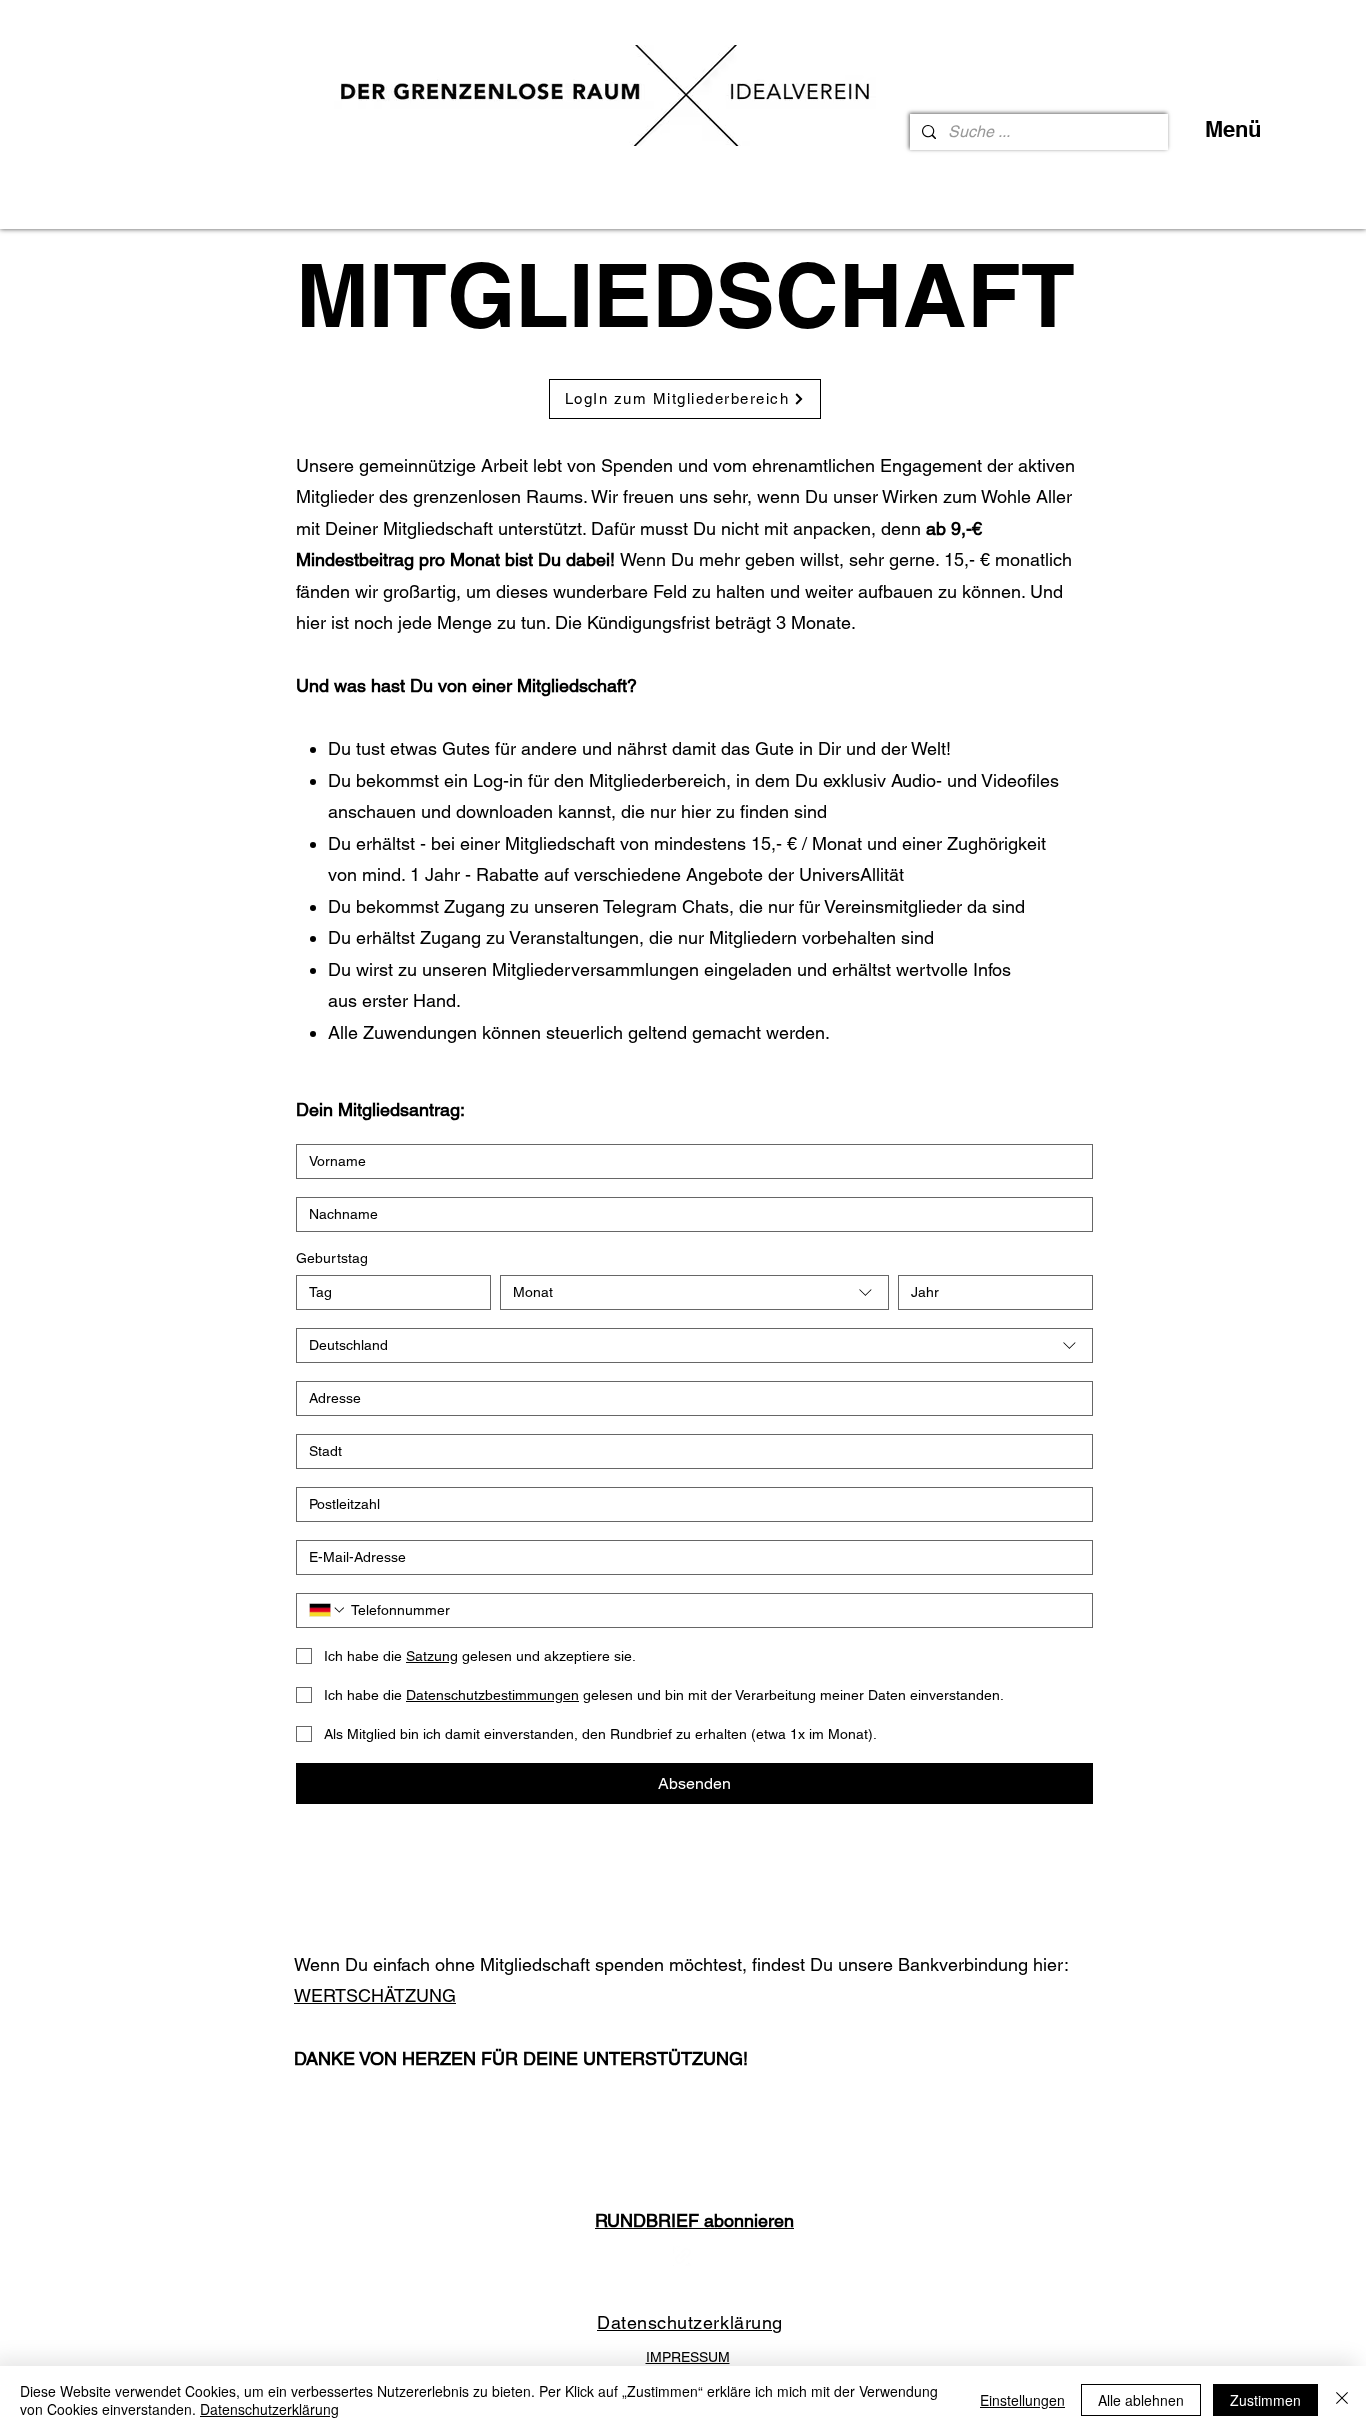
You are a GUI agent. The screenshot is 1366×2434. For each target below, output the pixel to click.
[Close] (1342, 2400)
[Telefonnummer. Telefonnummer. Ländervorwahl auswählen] (328, 1610)
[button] (694, 2217)
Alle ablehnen (1141, 2400)
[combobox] (695, 1292)
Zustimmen (1265, 2400)
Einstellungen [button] (1022, 2400)
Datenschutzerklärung (269, 2409)
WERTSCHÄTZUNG (375, 1995)
